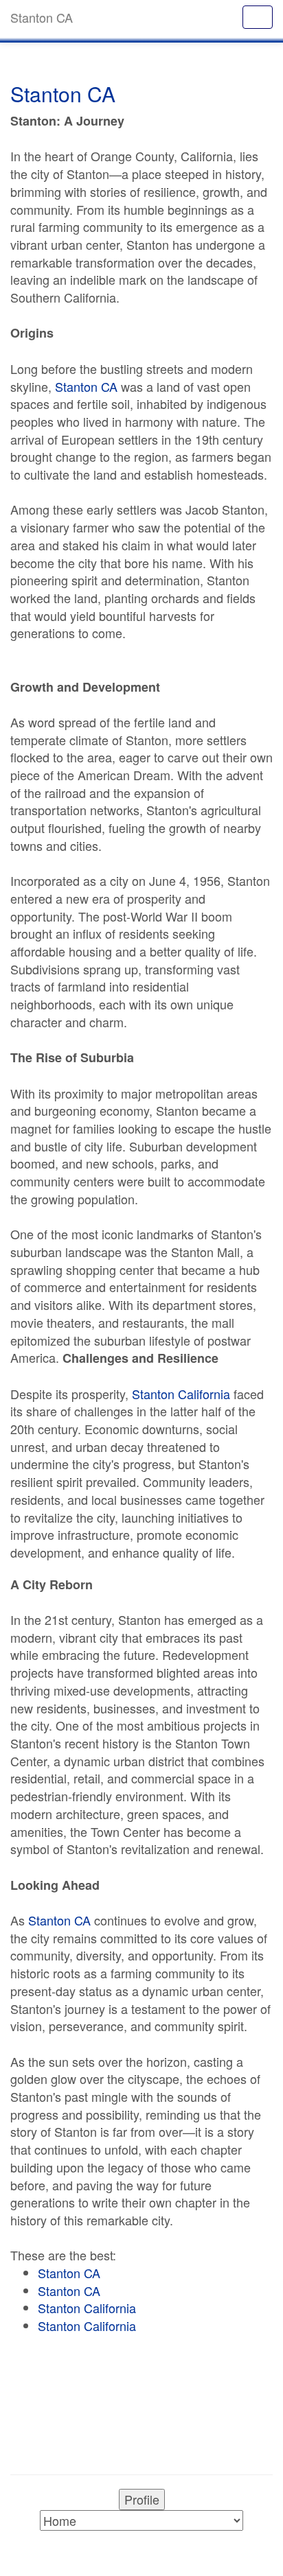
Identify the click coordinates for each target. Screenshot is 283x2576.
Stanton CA (86, 386)
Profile (142, 2499)
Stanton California (181, 1394)
